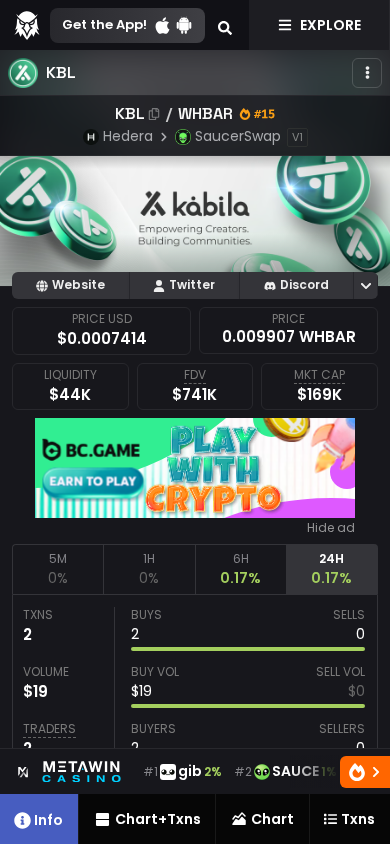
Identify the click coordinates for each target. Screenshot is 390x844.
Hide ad (331, 528)
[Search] (225, 25)
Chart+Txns (158, 819)
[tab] (57, 569)
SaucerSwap (238, 136)
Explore (330, 25)
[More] (367, 73)
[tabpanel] (195, 687)
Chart (272, 819)
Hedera (128, 136)
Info (48, 820)
